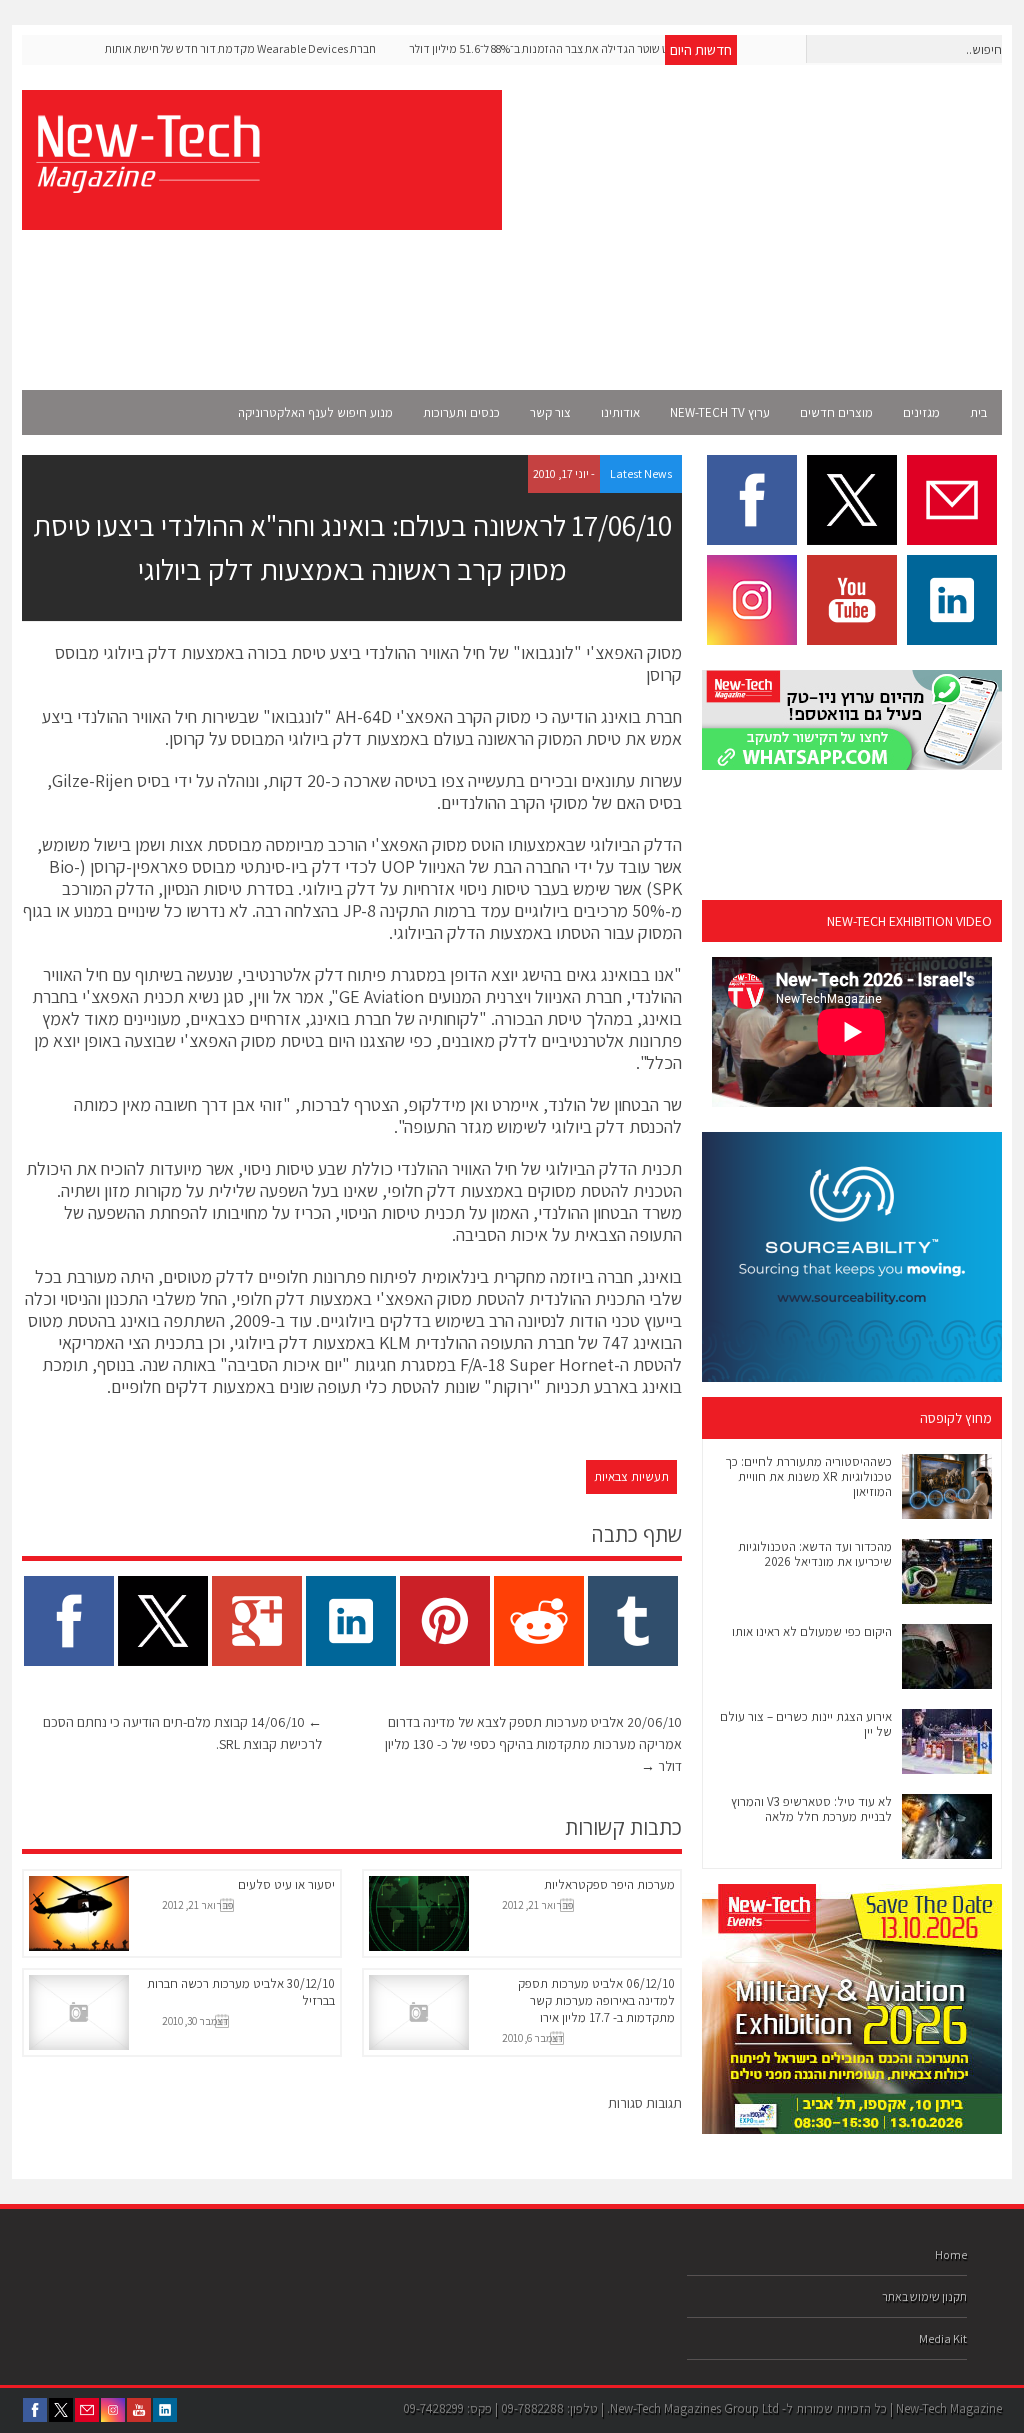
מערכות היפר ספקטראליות (609, 1884)
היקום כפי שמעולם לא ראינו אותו (812, 1631)
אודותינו (620, 412)
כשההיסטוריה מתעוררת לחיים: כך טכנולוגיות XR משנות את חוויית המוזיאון (808, 1476)
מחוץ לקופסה (956, 1418)
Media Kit (943, 2338)
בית (978, 412)
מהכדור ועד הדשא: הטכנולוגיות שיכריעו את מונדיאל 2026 (815, 1554)
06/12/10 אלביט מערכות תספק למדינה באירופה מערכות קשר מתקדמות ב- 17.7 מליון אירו (596, 2000)
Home (951, 2254)
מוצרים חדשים (836, 412)
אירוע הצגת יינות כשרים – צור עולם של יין (806, 1724)
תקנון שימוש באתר (924, 2296)
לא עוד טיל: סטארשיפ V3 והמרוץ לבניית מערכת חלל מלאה (811, 1809)
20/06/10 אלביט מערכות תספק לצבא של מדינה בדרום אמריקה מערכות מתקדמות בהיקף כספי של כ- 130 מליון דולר (533, 1744)
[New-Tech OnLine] (147, 182)
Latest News (641, 473)
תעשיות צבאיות (631, 1476)
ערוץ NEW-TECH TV (720, 412)
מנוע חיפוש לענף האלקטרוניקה (315, 412)
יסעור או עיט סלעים (286, 1884)
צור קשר (550, 412)
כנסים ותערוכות (461, 412)
